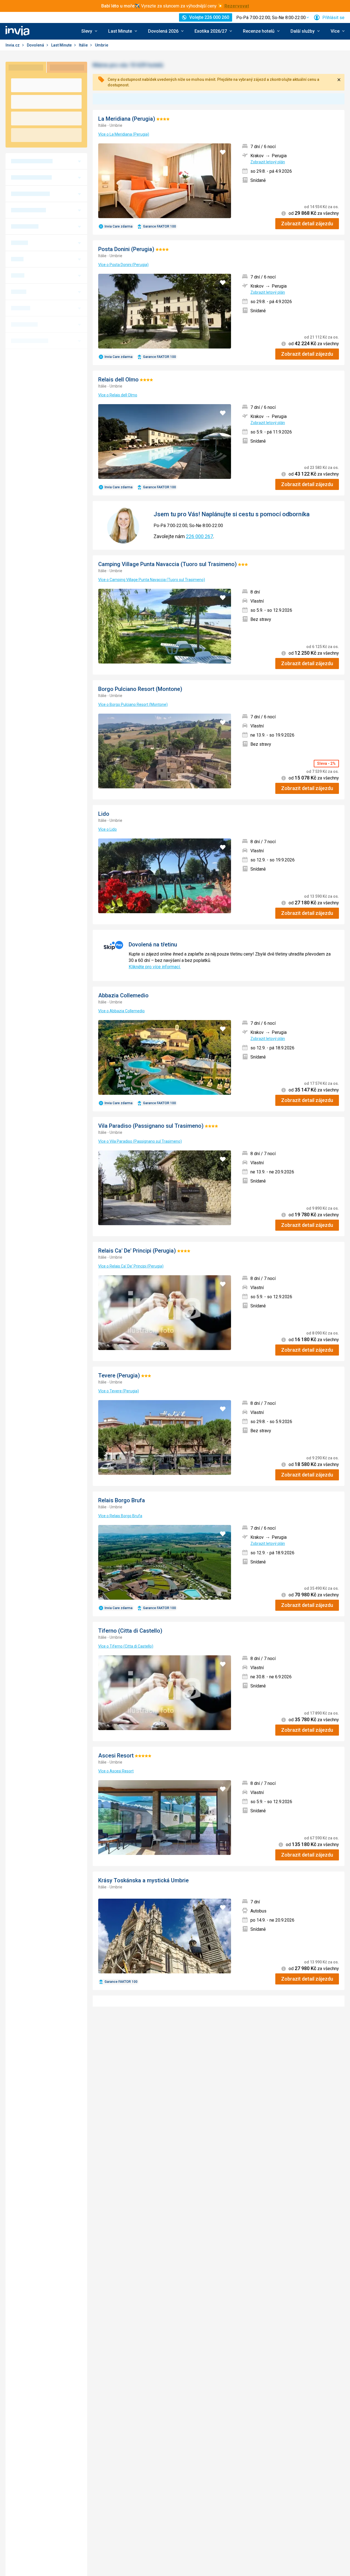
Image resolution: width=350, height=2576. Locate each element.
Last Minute (62, 45)
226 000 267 (199, 536)
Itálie (84, 45)
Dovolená (36, 45)
